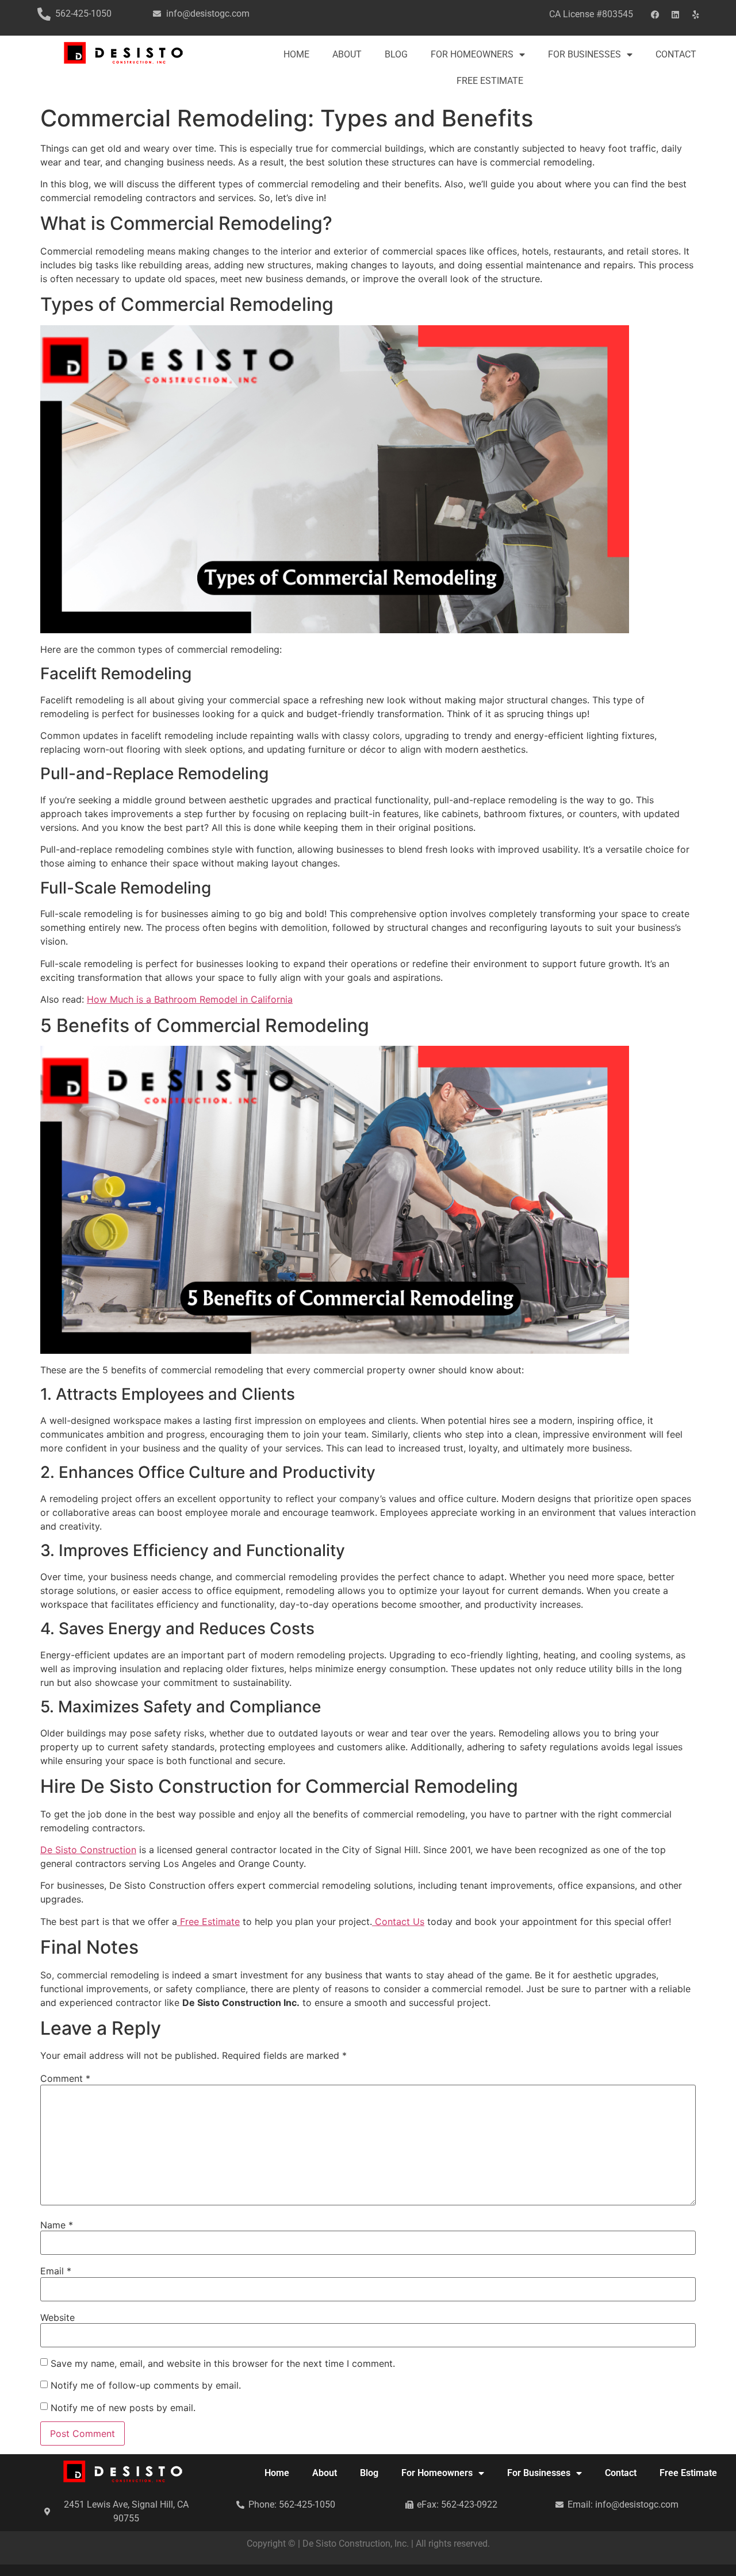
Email (56, 2271)
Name (57, 2225)
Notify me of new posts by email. (123, 2408)
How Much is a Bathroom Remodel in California (190, 999)
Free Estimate (490, 81)
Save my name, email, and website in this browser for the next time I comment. (223, 2363)
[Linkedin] (676, 14)
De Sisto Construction (88, 1850)
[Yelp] (696, 14)
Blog (396, 54)
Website (57, 2317)
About (347, 54)
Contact (676, 54)
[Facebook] (655, 14)
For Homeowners (472, 54)
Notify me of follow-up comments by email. (146, 2385)
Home (296, 54)
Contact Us (398, 1922)
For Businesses (584, 54)
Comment (65, 2078)
